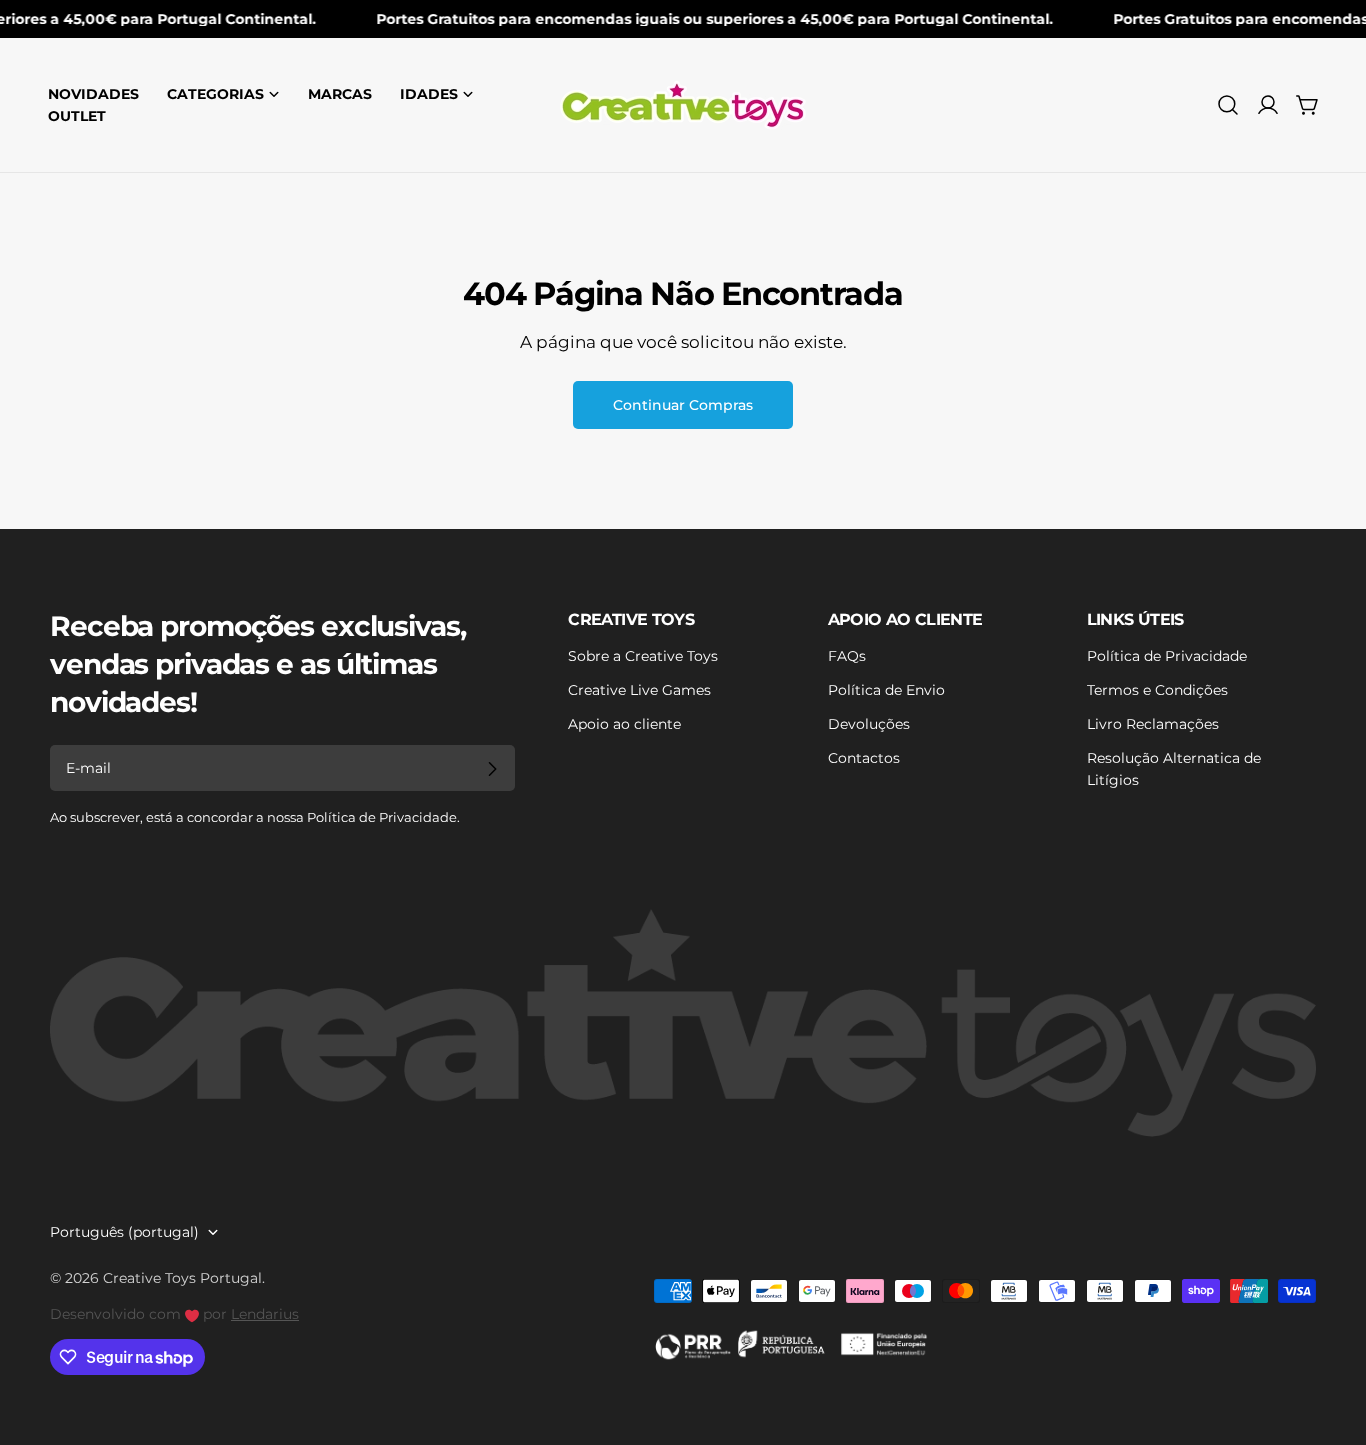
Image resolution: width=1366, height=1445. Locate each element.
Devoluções (869, 724)
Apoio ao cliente (624, 724)
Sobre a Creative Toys (643, 656)
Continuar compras (683, 405)
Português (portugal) (124, 1232)
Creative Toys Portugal (182, 1278)
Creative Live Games (639, 690)
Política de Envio (886, 690)
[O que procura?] (1228, 105)
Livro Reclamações (1153, 724)
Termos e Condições (1157, 690)
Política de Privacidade (1167, 656)
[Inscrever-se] (492, 769)
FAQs (847, 656)
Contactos (864, 758)
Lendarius (265, 1314)
